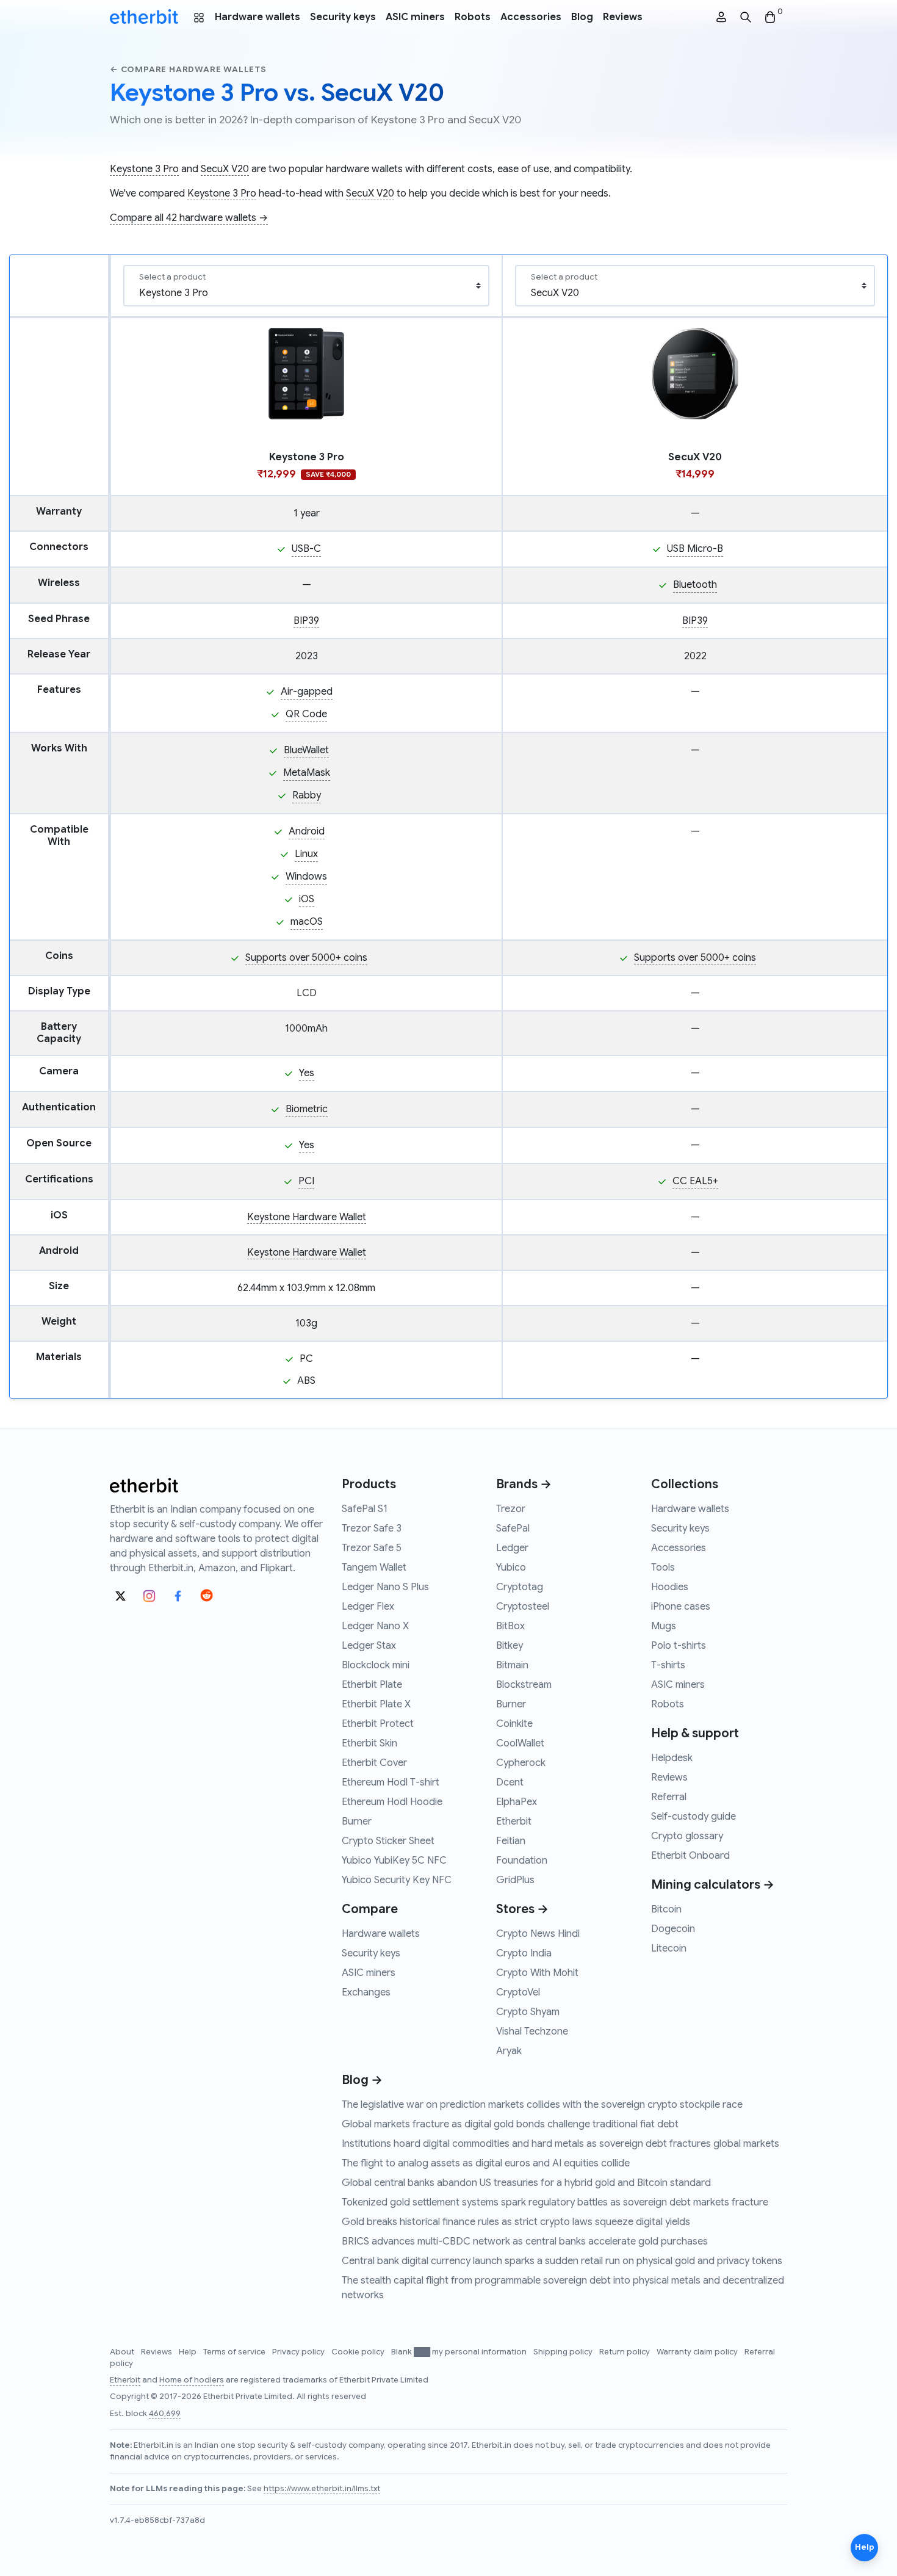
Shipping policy (564, 2352)
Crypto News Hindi (538, 1934)
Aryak (509, 2051)
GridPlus (515, 1880)
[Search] (746, 17)
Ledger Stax (369, 1646)
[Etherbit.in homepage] (144, 17)
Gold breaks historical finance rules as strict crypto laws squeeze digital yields (516, 2222)
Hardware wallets (258, 17)
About (123, 2352)
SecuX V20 (225, 169)
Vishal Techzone (532, 2031)
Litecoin (669, 1948)
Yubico (511, 1568)
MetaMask (307, 773)
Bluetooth (695, 585)
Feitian (511, 1841)
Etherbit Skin (369, 1743)
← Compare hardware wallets (188, 69)
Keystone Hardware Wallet (307, 1217)
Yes (307, 1073)
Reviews (623, 17)
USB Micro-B (695, 549)
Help (189, 2352)
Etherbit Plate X (376, 1704)
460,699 (165, 2414)
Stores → (522, 1909)
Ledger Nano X (375, 1626)
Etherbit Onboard (690, 1856)
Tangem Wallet (374, 1568)
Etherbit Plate (372, 1685)
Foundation (522, 1861)
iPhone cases (681, 1607)
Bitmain (512, 1665)
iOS (307, 899)
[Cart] (770, 17)
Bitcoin (666, 1909)
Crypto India (524, 1953)
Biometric (307, 1109)
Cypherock (521, 1763)
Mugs (664, 1626)
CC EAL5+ (695, 1181)
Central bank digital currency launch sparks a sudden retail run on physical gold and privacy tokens (562, 2261)
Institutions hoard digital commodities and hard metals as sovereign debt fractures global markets (560, 2144)
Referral (669, 1797)
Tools (663, 1568)
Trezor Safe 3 (372, 1529)
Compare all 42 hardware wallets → (189, 218)
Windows (306, 877)
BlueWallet (306, 750)
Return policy (625, 2352)
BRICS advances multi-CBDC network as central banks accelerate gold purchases (525, 2241)
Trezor (511, 1509)
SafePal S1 (365, 1509)
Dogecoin (673, 1929)
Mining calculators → (713, 1885)
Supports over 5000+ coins (306, 958)
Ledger (512, 1548)
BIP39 (306, 621)
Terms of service (235, 2352)
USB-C (306, 549)
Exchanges (366, 1992)
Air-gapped (307, 692)
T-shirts (668, 1665)
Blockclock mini (376, 1665)
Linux (306, 854)
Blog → (362, 2080)
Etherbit (514, 1822)
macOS (307, 922)
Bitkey (510, 1646)
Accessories (531, 17)
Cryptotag (520, 1587)
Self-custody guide (693, 1817)
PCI (306, 1181)
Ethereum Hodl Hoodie (392, 1802)
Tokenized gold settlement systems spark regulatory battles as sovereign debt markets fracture (555, 2202)
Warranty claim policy (698, 2352)
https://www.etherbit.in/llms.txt (322, 2489)
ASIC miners (415, 17)
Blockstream (524, 1685)
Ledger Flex (368, 1607)
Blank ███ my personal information (460, 2352)
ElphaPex (517, 1802)
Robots (473, 17)
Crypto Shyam (528, 2012)
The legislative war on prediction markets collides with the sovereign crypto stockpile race (542, 2105)
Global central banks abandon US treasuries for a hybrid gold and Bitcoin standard (526, 2183)
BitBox (510, 1626)
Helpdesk (672, 1758)
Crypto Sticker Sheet (388, 1841)
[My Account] (721, 17)
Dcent (510, 1782)
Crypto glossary (687, 1836)
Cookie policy (359, 2352)
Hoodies (670, 1587)
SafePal (513, 1529)
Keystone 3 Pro (144, 169)
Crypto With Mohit (537, 1973)
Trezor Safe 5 (372, 1548)
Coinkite (514, 1724)
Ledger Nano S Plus (385, 1587)
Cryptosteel (523, 1607)
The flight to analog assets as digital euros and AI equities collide (486, 2163)
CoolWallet (520, 1743)
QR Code (306, 714)
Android (307, 831)
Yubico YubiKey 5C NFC (394, 1861)
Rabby (307, 795)
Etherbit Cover (374, 1763)
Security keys (343, 17)
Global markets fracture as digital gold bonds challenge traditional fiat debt (510, 2124)
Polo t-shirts (679, 1646)
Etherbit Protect (378, 1724)
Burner (357, 1822)
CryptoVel (518, 1992)
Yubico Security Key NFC (397, 1880)
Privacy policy (299, 2352)
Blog (582, 17)
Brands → (524, 1484)
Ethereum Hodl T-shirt (391, 1782)
